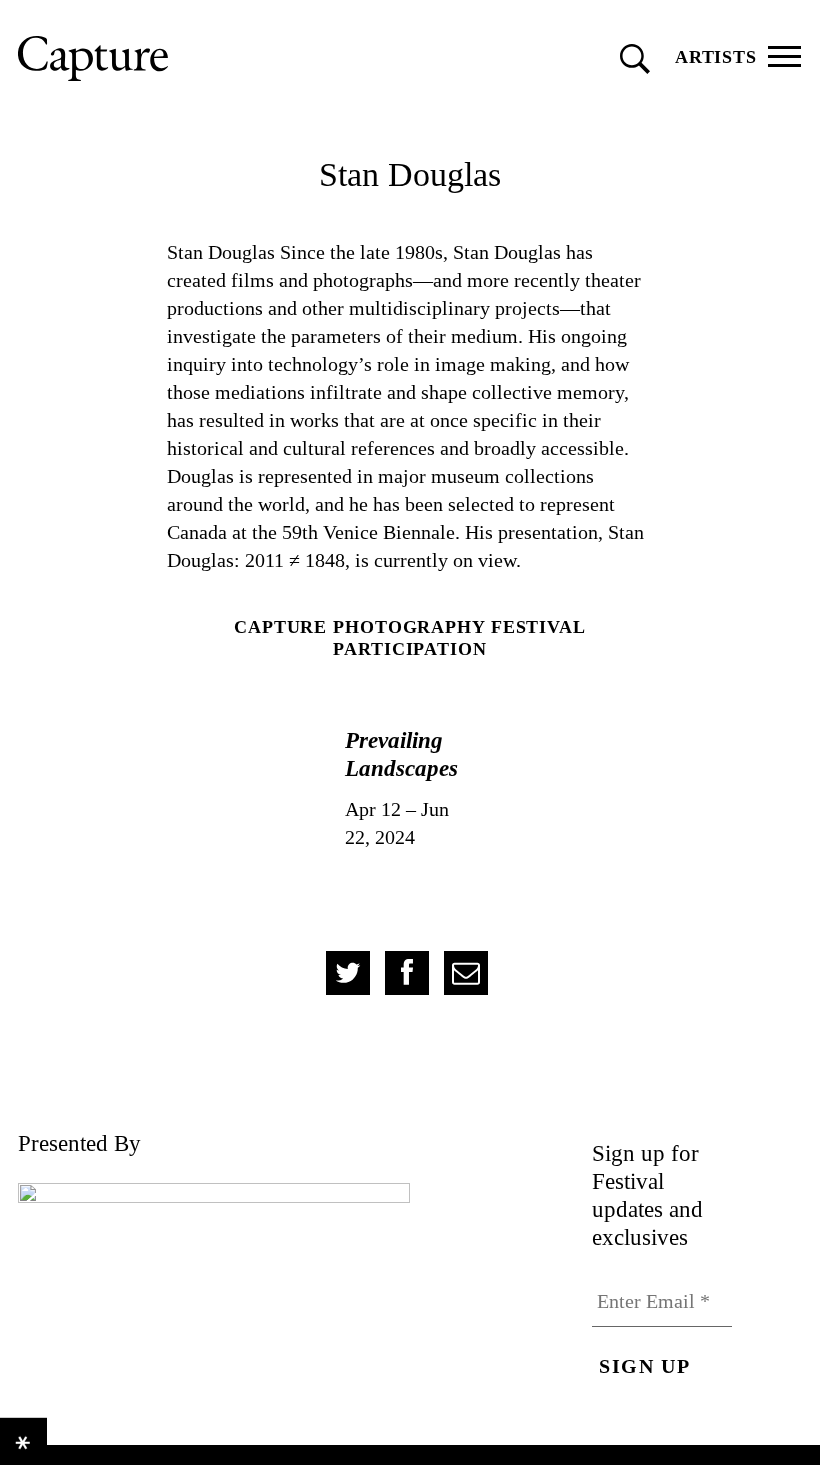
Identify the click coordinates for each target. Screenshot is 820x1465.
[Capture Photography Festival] (183, 58)
